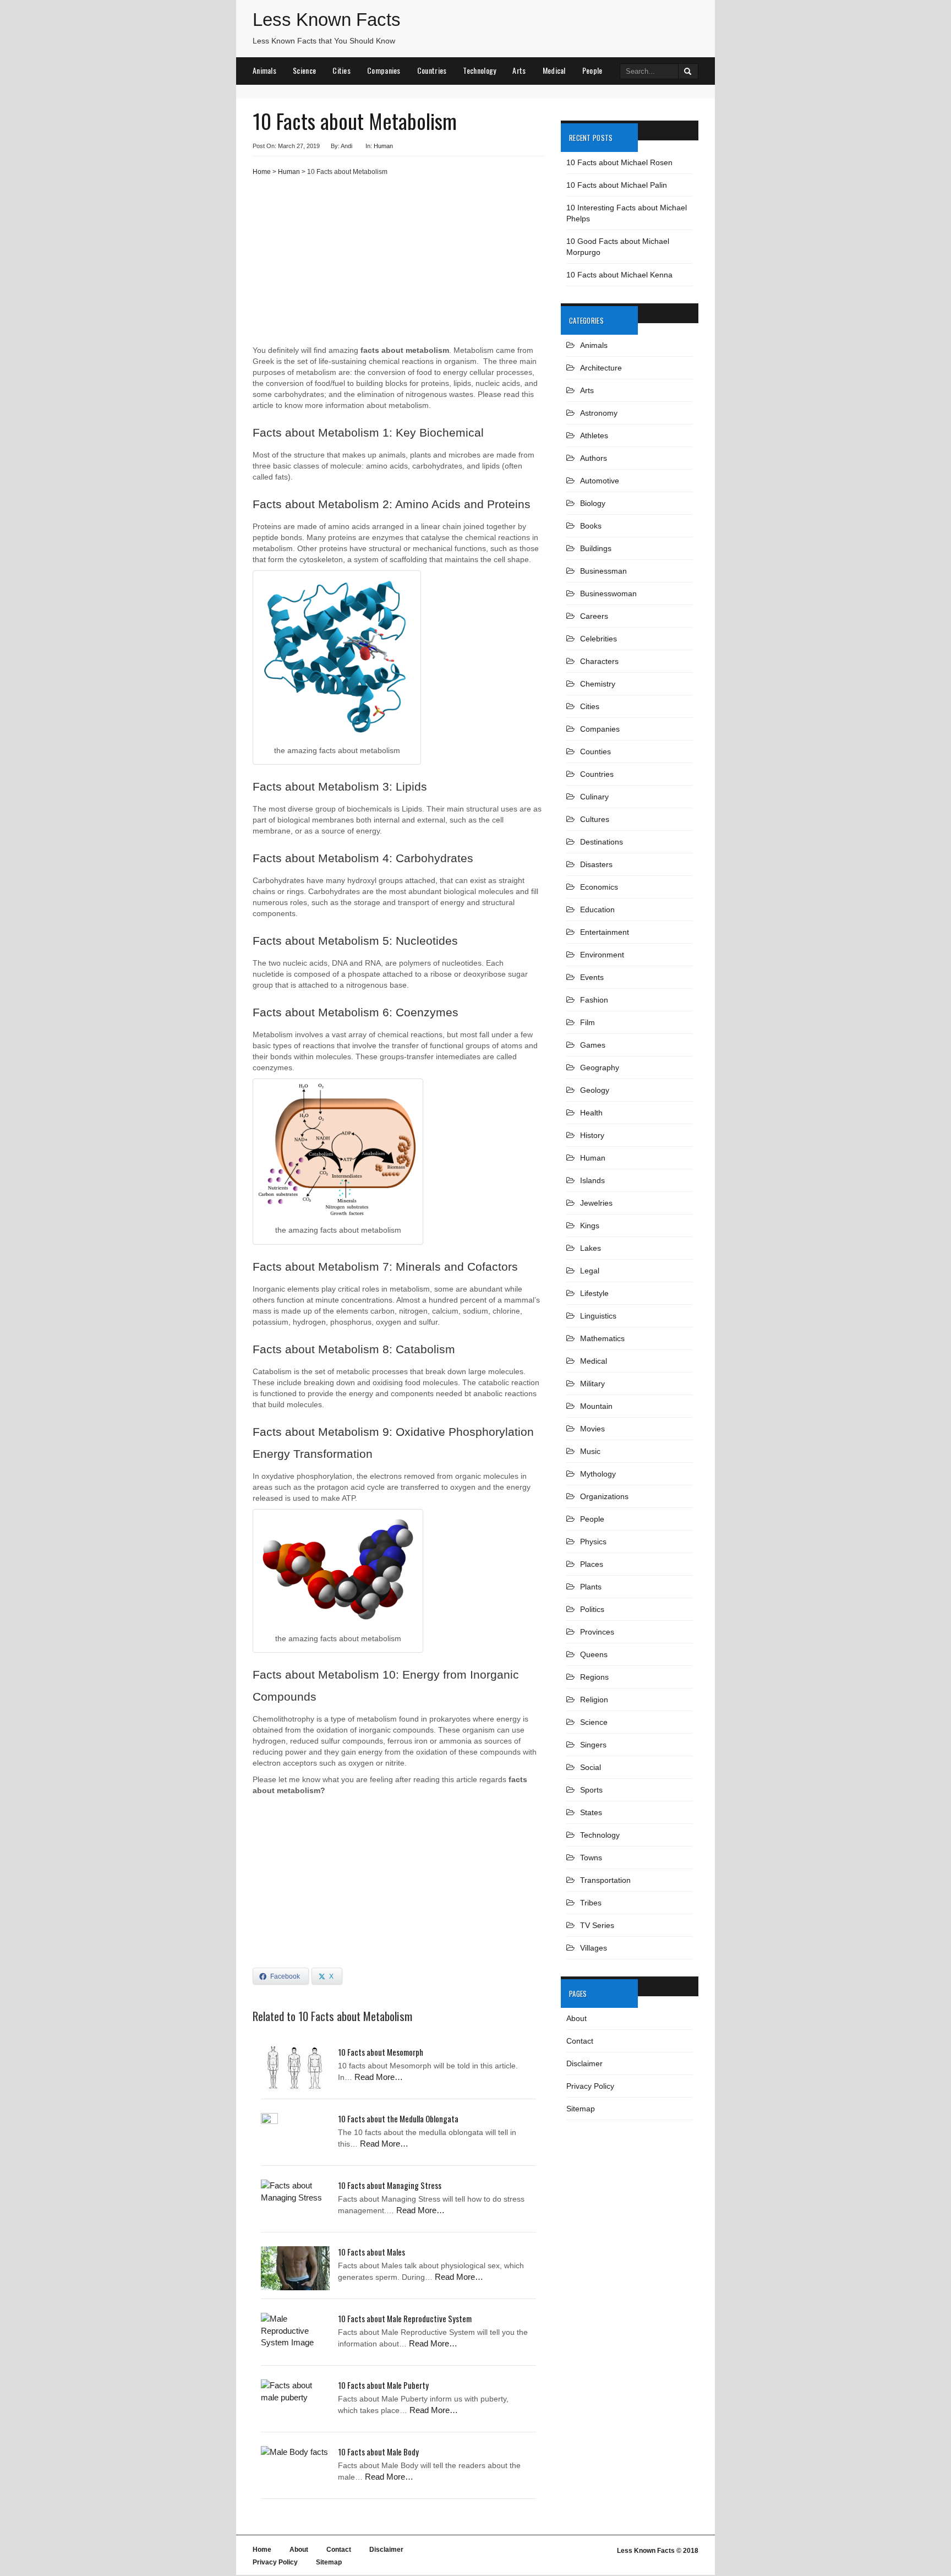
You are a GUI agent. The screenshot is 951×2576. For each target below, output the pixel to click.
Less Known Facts (327, 20)
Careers (594, 616)
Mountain (596, 1406)
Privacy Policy (590, 2086)
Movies (592, 1429)
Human (383, 146)
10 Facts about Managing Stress (390, 2185)
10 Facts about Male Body (378, 2452)
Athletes (594, 435)
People (592, 70)
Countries (432, 70)
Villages (594, 1948)
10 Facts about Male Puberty (383, 2385)
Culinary (594, 797)
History (592, 1135)
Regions (594, 1677)
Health (591, 1113)
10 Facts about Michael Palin (617, 185)
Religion (594, 1700)
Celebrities (599, 639)
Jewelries (596, 1203)
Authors (594, 458)
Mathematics (602, 1338)
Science (304, 70)
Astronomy (599, 413)
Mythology (598, 1474)
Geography (600, 1068)
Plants (591, 1587)
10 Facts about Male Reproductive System (405, 2318)
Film (587, 1022)
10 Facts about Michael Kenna (619, 275)
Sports (591, 1790)
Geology (595, 1090)
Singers (593, 1745)
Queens (594, 1654)
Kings (590, 1226)
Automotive (600, 481)
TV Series (597, 1925)
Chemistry (598, 684)
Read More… (379, 2077)
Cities (341, 70)
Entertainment (605, 932)
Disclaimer (584, 2063)
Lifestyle (594, 1293)
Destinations (602, 842)
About (576, 2018)
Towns (591, 1858)
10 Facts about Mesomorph (381, 2052)
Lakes (591, 1248)
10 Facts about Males (371, 2252)
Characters (599, 661)
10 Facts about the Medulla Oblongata (398, 2118)
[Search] (688, 71)
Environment (602, 955)
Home (262, 172)
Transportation (605, 1880)
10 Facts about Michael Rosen (619, 162)
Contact (580, 2041)
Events (592, 977)
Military (592, 1384)
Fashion (594, 1000)
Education (597, 910)
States (591, 1812)
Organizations (604, 1496)
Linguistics (598, 1316)
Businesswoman (608, 593)
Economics (599, 887)
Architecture (601, 368)
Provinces (597, 1632)
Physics (593, 1542)
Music (590, 1451)
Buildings (596, 548)
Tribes (591, 1903)
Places (592, 1564)
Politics (592, 1609)
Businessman (603, 571)
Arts (519, 70)
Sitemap (581, 2109)
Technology (479, 70)
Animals (264, 70)
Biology (593, 503)
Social (591, 1767)
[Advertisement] (398, 265)
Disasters (596, 864)
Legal (590, 1271)
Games (593, 1045)
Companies (384, 70)
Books (591, 526)
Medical (554, 70)
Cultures (595, 819)
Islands (592, 1180)
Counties (595, 751)
